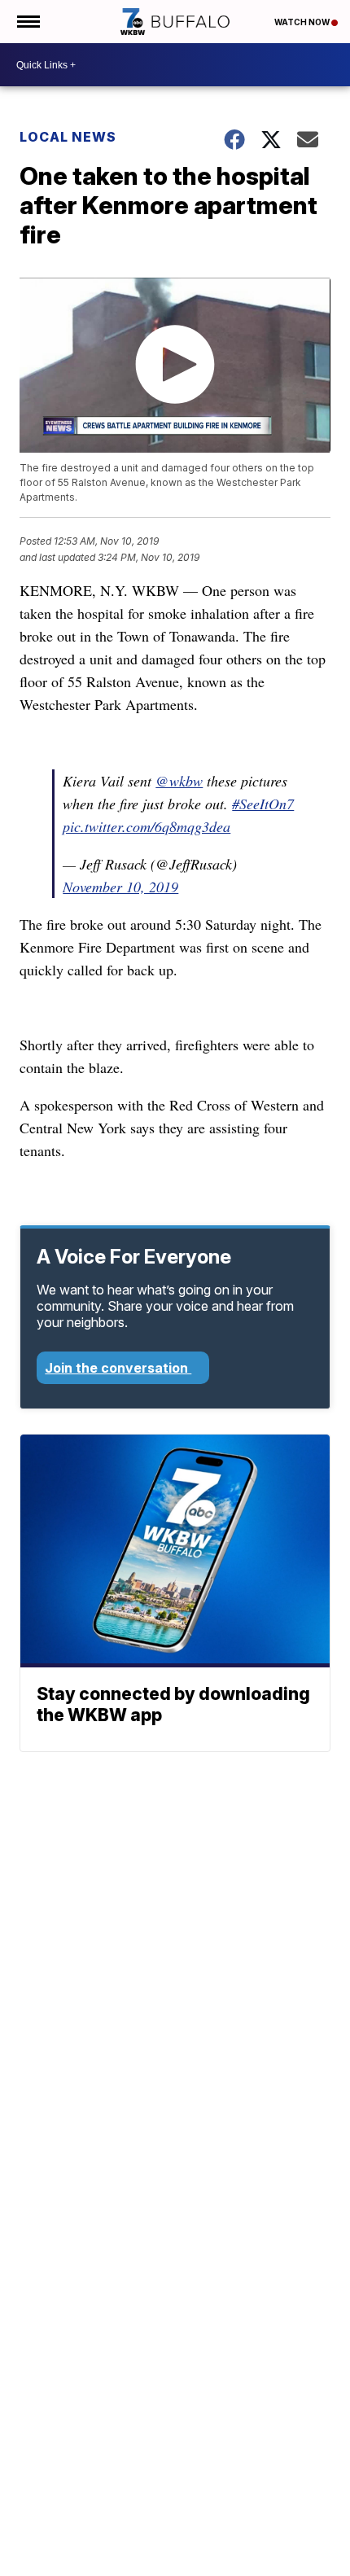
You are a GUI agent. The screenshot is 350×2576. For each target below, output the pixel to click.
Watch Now (303, 22)
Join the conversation (118, 1368)
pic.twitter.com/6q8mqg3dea (147, 826)
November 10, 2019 (120, 887)
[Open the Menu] (27, 22)
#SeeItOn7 (263, 804)
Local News (68, 137)
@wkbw (179, 781)
